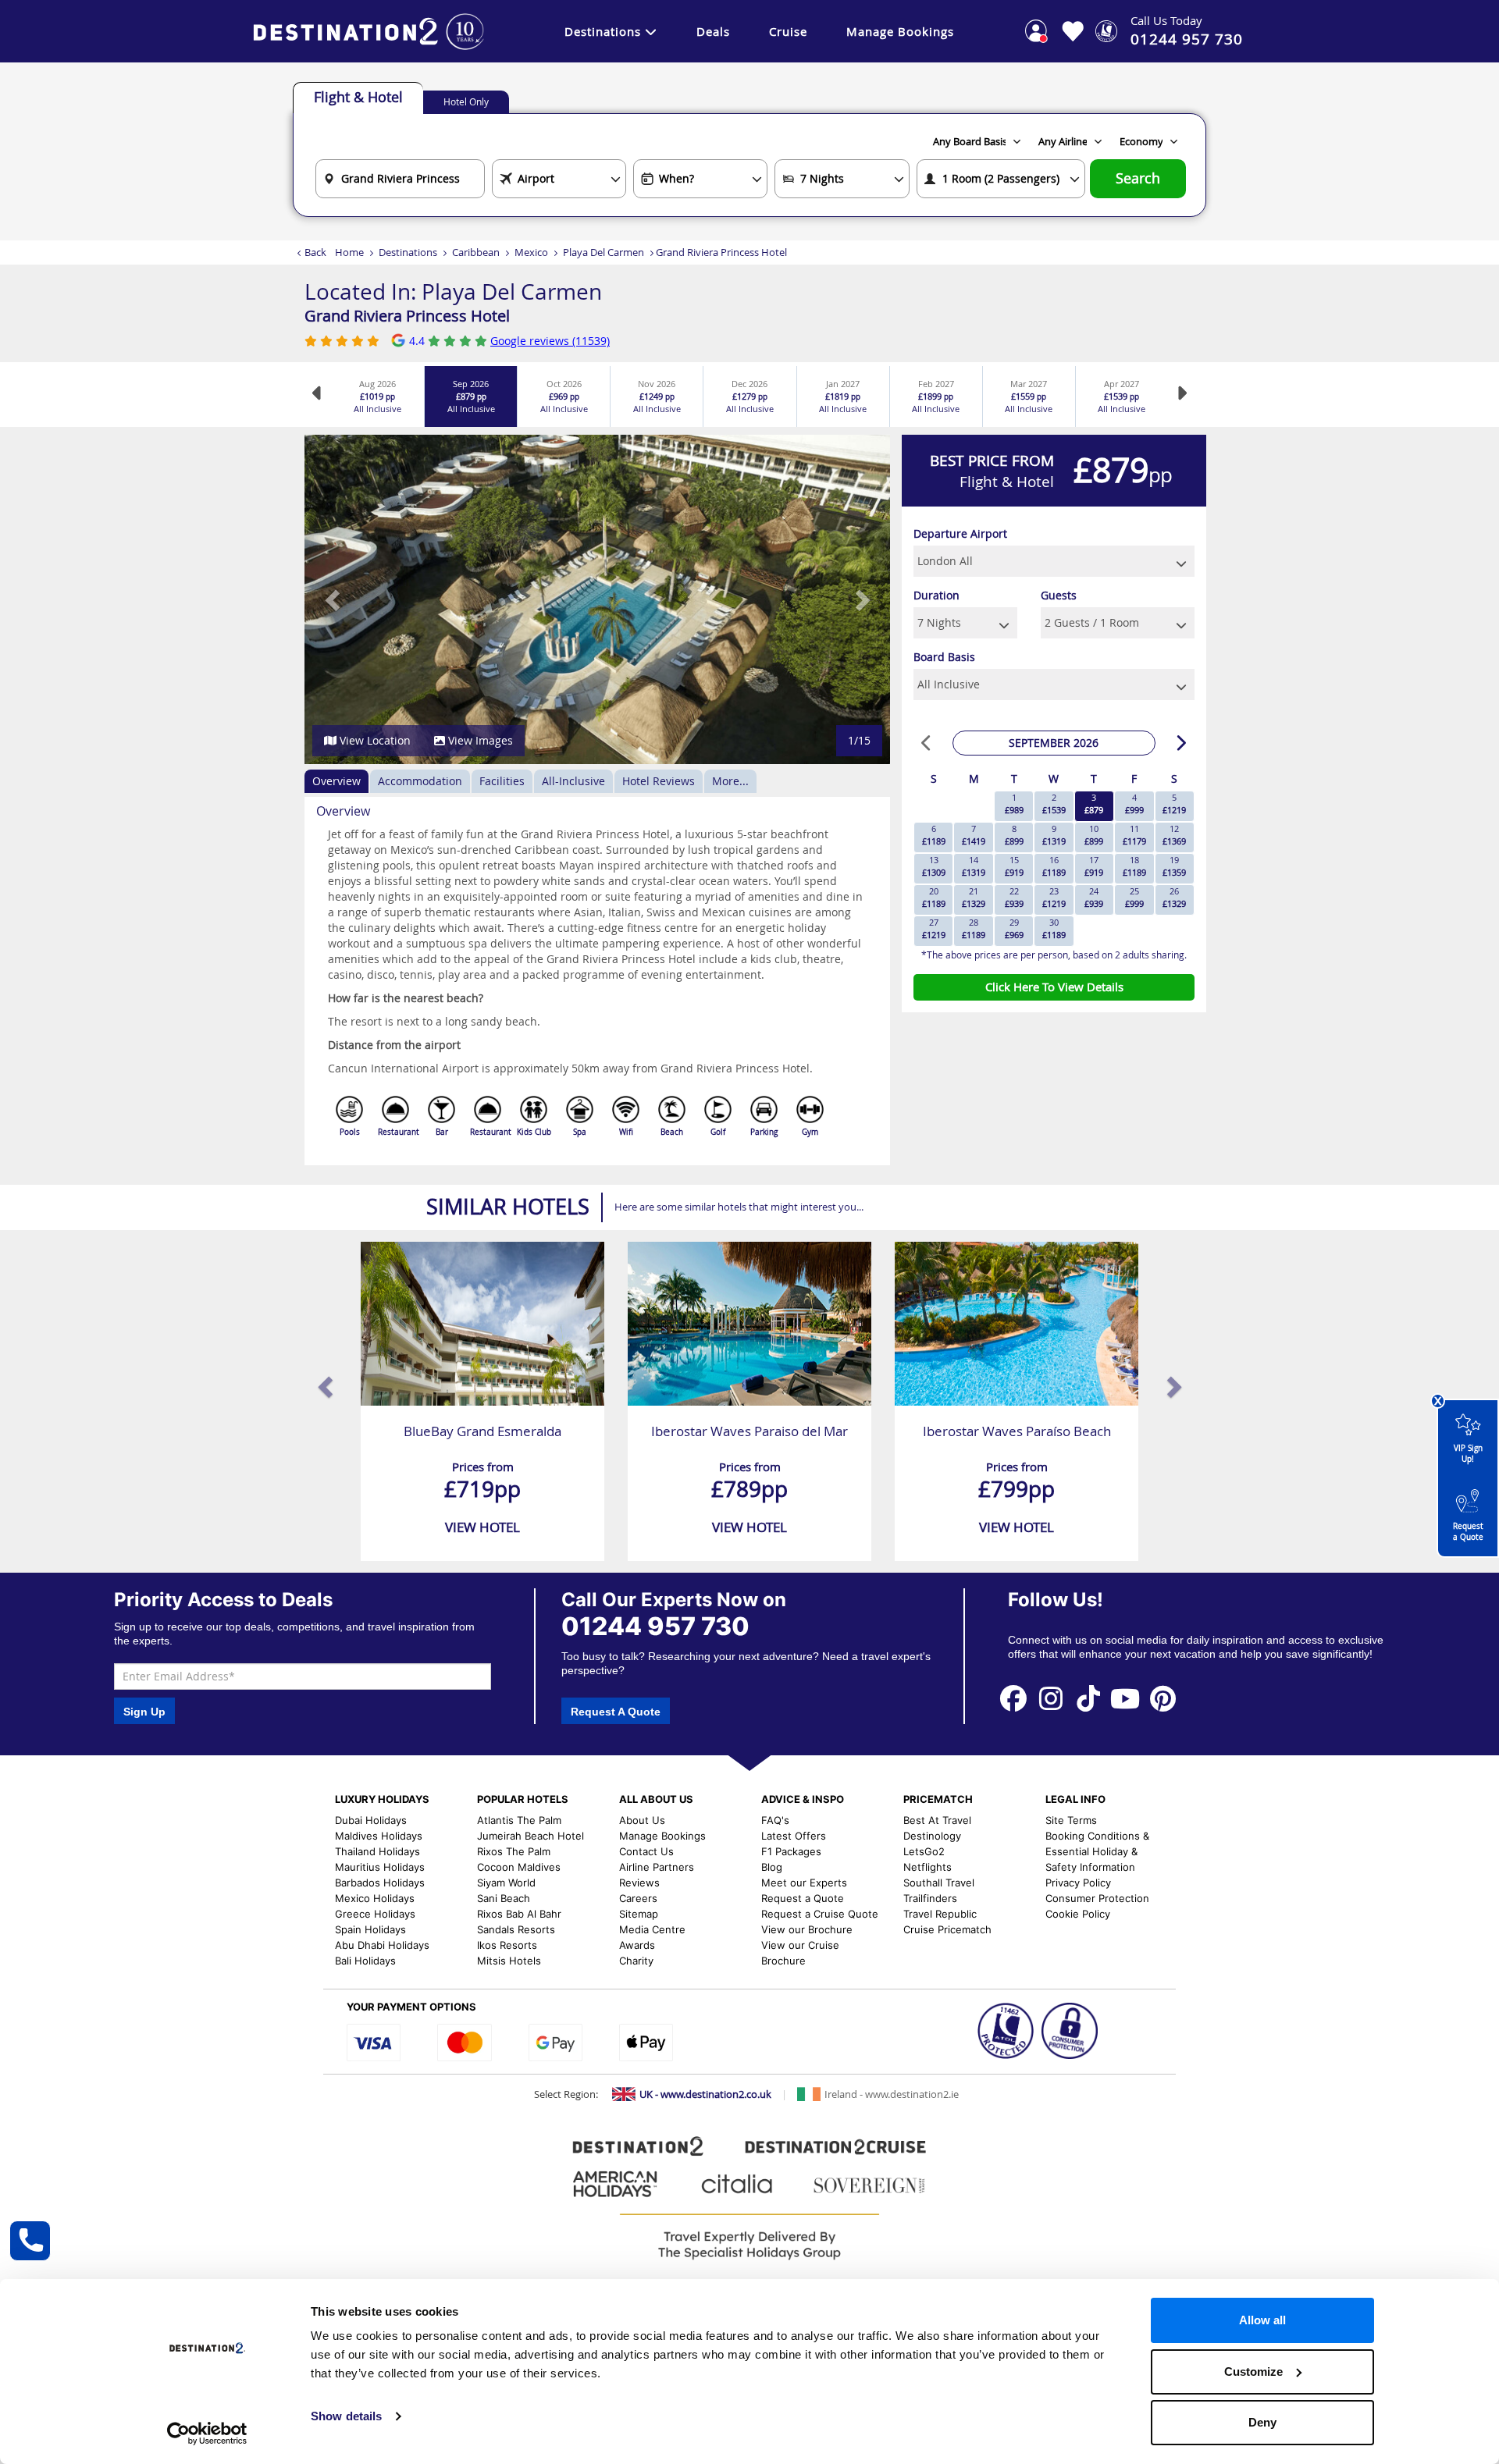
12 (1174, 835)
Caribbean (476, 252)
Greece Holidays (375, 1914)
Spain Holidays (370, 1929)
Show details (346, 2416)
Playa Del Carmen (604, 252)
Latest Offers (794, 1836)
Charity (636, 1961)
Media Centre (652, 1929)
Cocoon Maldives (519, 1867)
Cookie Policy (1078, 1914)
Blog (772, 1867)
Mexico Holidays (375, 1898)
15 (1014, 866)
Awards (637, 1945)
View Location (374, 740)
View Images (479, 740)
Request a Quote (1468, 1532)
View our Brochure (807, 1929)
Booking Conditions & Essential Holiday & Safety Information (1097, 1851)
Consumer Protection (1097, 1898)
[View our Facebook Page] (1013, 1698)
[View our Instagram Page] (1051, 1698)
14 (974, 866)
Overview (336, 781)
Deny (1262, 2422)
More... (730, 781)
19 (1174, 866)
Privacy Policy (1078, 1883)
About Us (642, 1820)
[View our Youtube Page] (1126, 1698)
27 (934, 928)
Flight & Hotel (358, 97)
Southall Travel (939, 1883)
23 (1054, 897)
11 (1134, 835)
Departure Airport (960, 533)
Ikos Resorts (507, 1945)
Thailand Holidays (377, 1851)
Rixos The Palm (514, 1851)
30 (1054, 928)
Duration (936, 595)
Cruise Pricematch (947, 1929)
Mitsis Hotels (509, 1961)
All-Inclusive (573, 781)
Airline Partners (657, 1867)
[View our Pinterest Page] (1163, 1698)
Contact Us (646, 1851)
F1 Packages (791, 1851)
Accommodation (420, 781)
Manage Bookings (900, 31)
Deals (713, 31)
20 (934, 897)
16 (1054, 866)
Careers (638, 1898)
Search (1138, 178)
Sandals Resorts (516, 1929)
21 (974, 897)
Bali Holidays (365, 1961)
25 (1134, 897)
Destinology (932, 1836)
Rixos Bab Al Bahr (519, 1914)
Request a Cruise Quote (820, 1914)
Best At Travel (937, 1820)
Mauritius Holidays (380, 1867)
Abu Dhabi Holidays (382, 1945)
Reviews (639, 1883)
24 (1094, 897)
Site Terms (1071, 1820)
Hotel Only (466, 101)
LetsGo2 (924, 1851)
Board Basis (944, 657)
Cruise (788, 31)
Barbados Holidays (380, 1883)
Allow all (1262, 2320)
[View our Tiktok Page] (1088, 1698)
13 (934, 866)
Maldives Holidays (379, 1836)
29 (1014, 928)
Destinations (603, 31)
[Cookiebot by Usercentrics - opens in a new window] (207, 2434)
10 (1094, 835)
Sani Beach (504, 1898)
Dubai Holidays (371, 1820)
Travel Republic (940, 1914)
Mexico (531, 252)
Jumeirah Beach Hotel (531, 1836)
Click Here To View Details (1054, 987)
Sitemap (639, 1914)
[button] (334, 599)
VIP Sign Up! (1468, 1454)
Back (315, 252)
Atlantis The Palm (519, 1820)
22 (1014, 897)
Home (349, 252)
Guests (1059, 595)
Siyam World (506, 1883)
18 (1134, 866)
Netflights (928, 1867)
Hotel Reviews (659, 781)
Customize (1253, 2372)
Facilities (502, 781)
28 (974, 928)
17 (1094, 866)
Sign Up (144, 1712)
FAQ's (775, 1820)
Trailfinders (930, 1898)
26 (1174, 897)
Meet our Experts (804, 1883)
